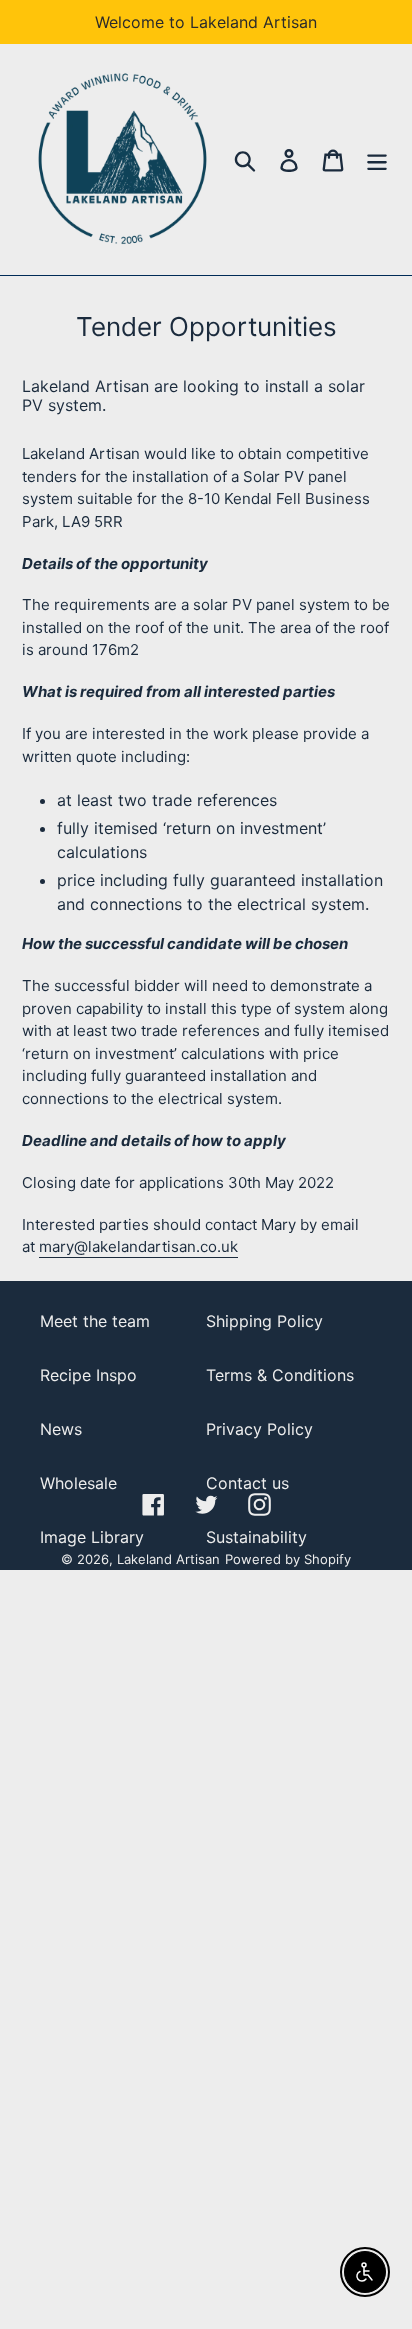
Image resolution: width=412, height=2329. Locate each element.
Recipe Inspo (88, 1375)
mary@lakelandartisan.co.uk (138, 1246)
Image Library (92, 1537)
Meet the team (95, 1321)
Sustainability (256, 1537)
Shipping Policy (264, 1321)
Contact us (247, 1483)
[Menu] (377, 159)
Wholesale (78, 1483)
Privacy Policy (259, 1429)
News (61, 1429)
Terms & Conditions (280, 1375)
